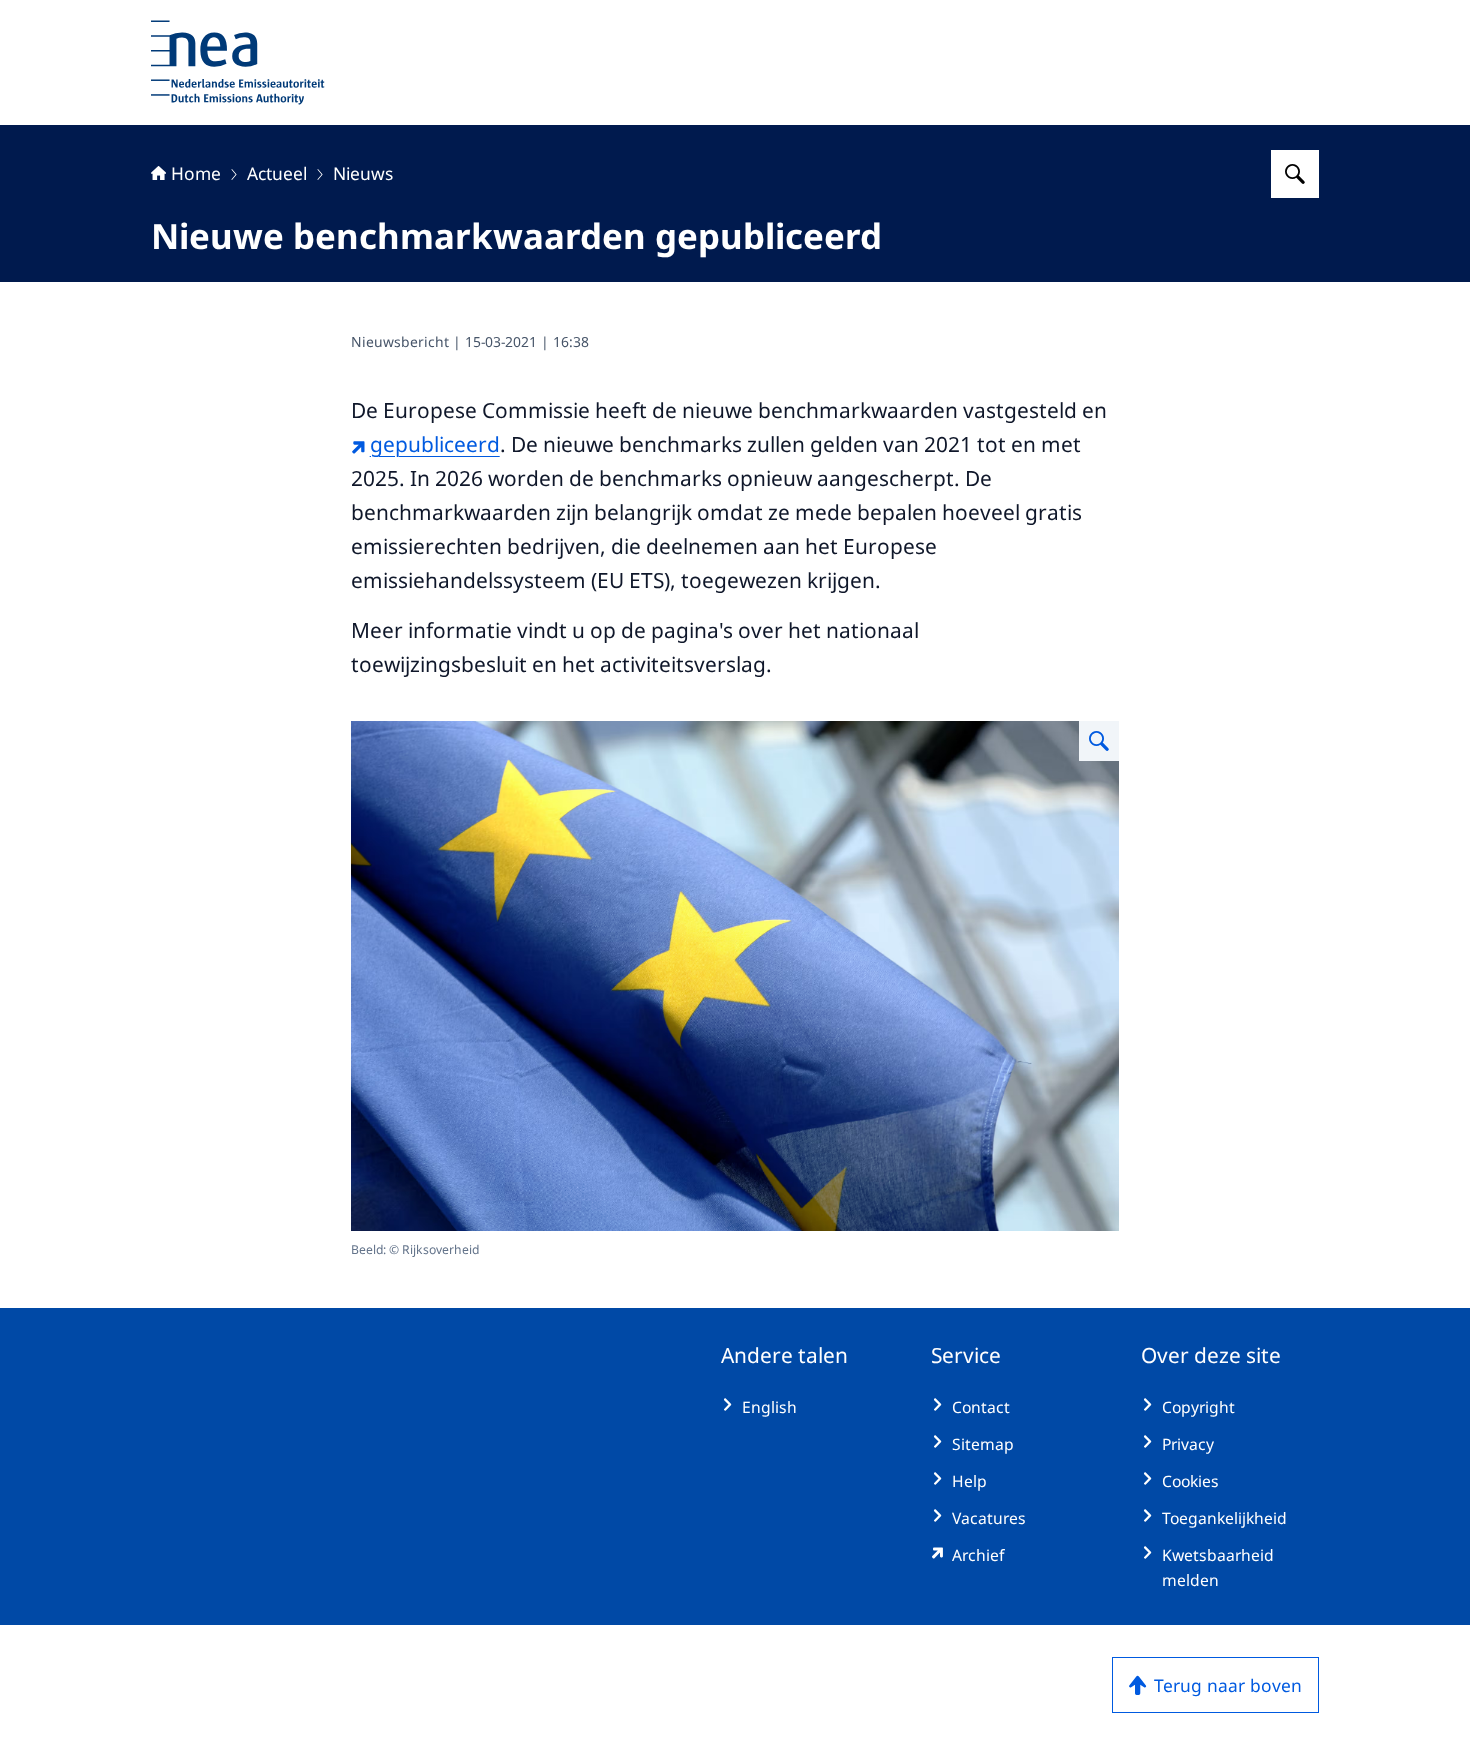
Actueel (277, 173)
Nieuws (363, 173)
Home (196, 173)
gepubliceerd (435, 444)
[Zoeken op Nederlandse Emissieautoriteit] (1295, 174)
